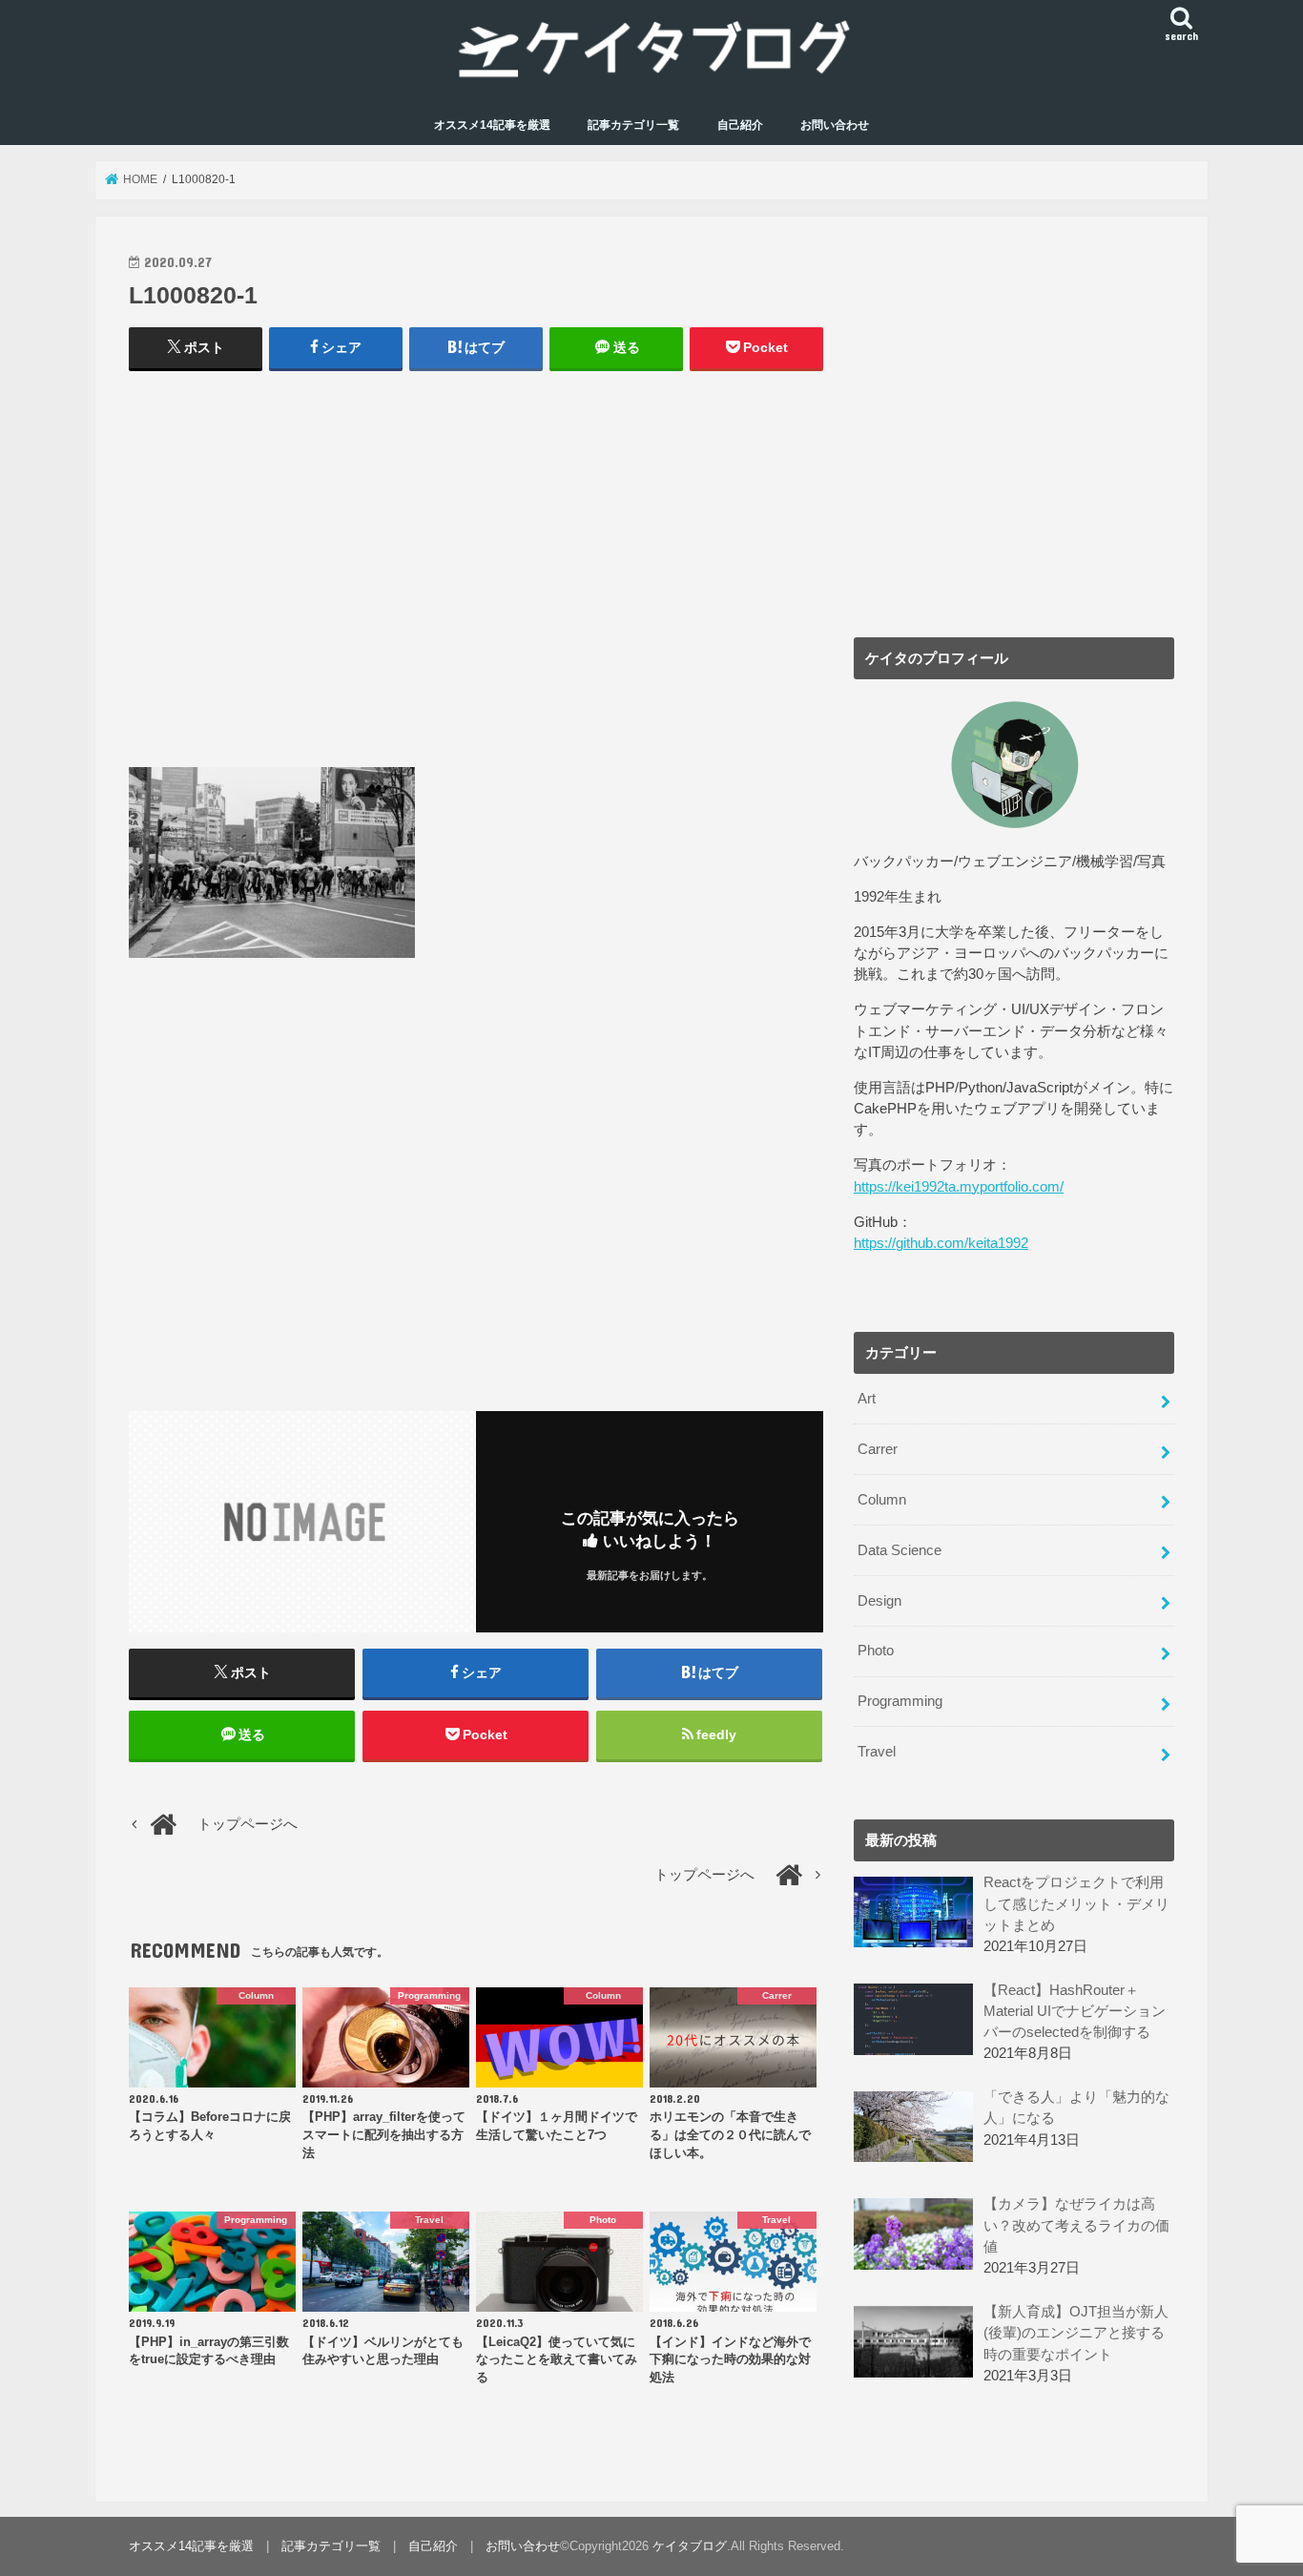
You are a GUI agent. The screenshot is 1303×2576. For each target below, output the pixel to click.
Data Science (900, 1550)
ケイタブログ (690, 2546)
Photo (876, 1651)
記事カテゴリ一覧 (633, 125)
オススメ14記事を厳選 (492, 125)
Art (867, 1399)
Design (879, 1601)
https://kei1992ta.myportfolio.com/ (959, 1187)
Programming (900, 1701)
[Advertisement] (476, 578)
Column (882, 1500)
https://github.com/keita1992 (941, 1243)
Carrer (878, 1449)
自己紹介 (740, 125)
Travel (877, 1752)
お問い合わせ (835, 125)
